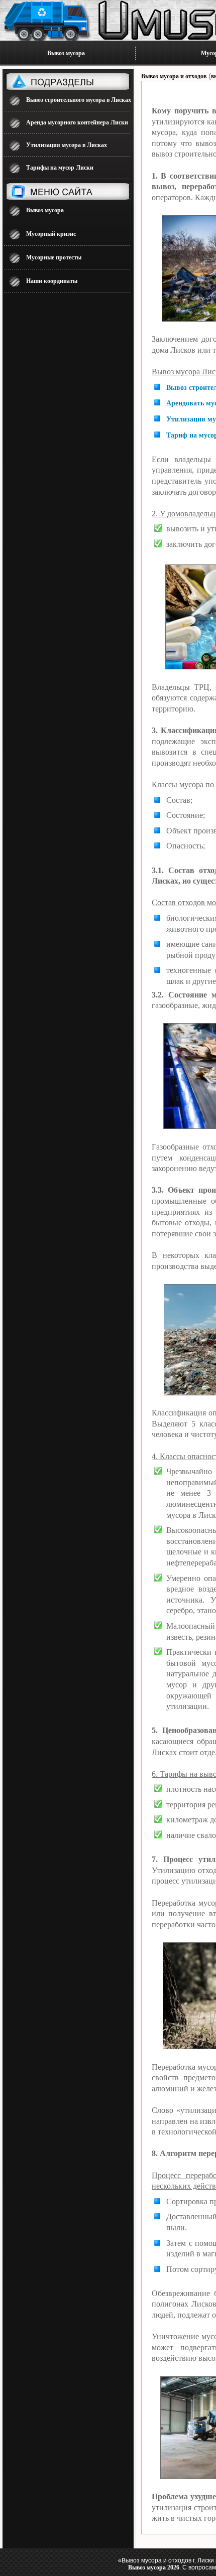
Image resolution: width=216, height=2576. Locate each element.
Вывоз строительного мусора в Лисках (79, 100)
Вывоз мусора (66, 53)
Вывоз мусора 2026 (154, 2567)
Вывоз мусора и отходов (174, 76)
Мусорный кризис (51, 234)
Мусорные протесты (54, 257)
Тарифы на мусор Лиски (60, 168)
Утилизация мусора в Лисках (67, 145)
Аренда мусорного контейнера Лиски (77, 122)
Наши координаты (52, 281)
